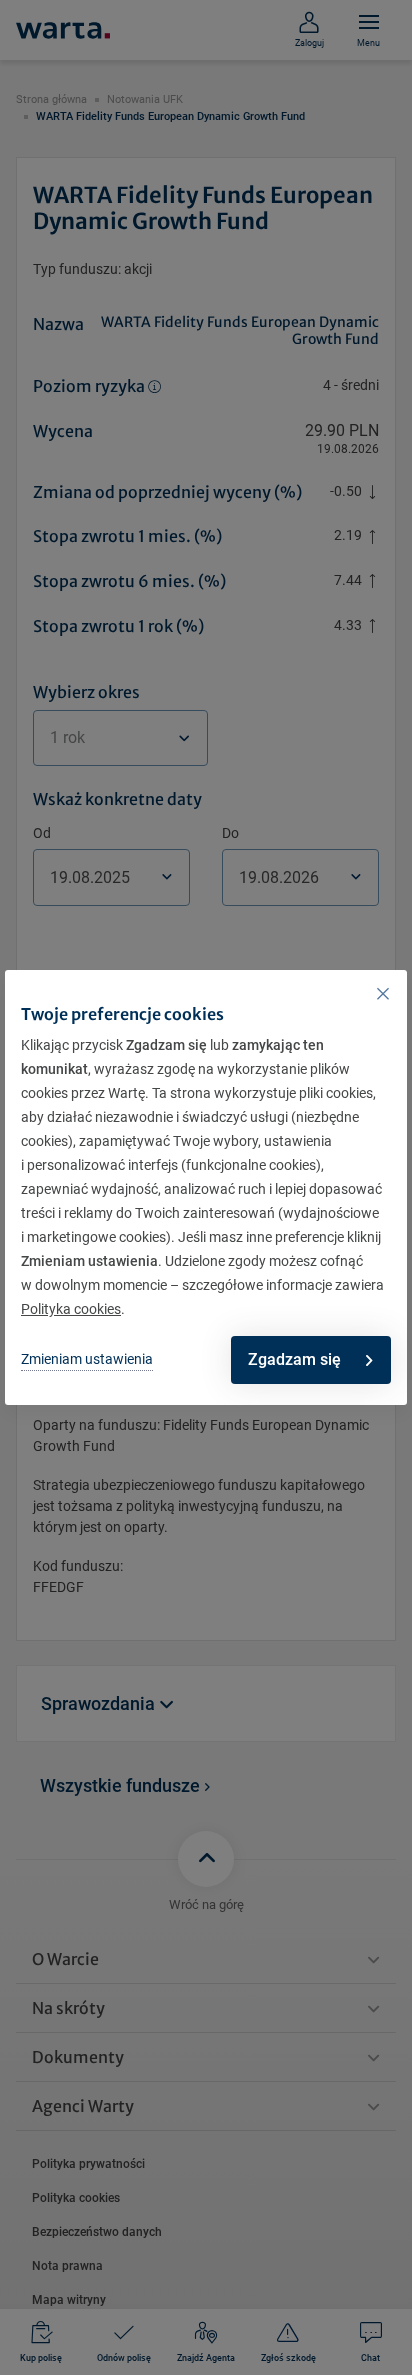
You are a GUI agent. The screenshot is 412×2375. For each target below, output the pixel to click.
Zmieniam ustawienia (87, 1359)
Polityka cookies (71, 1309)
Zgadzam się (294, 1359)
